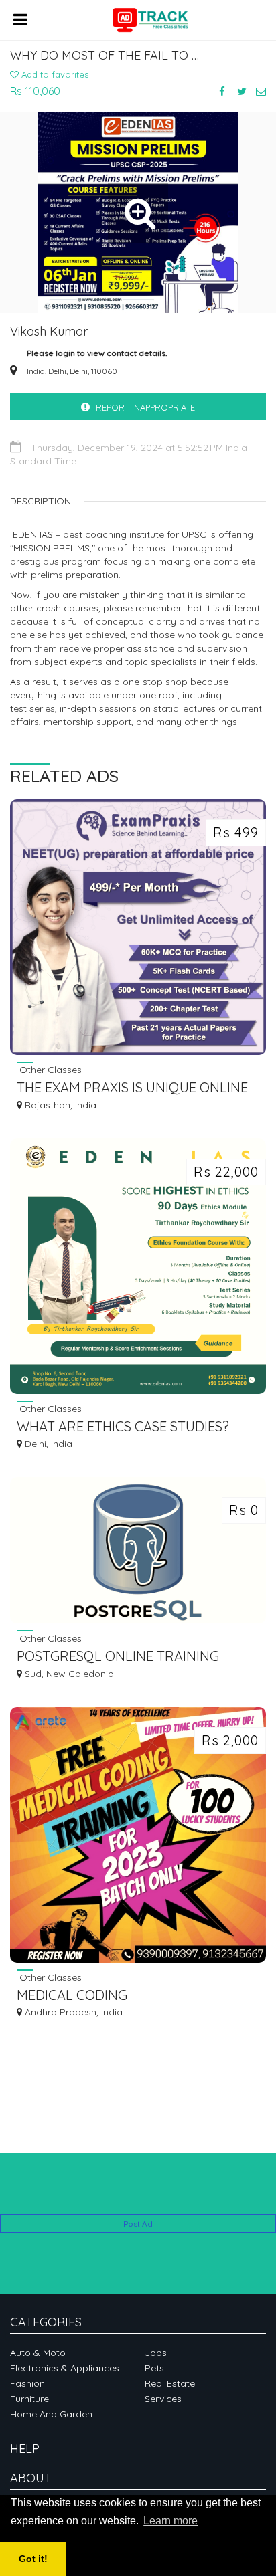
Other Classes (49, 1069)
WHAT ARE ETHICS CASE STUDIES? (123, 1426)
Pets (154, 2368)
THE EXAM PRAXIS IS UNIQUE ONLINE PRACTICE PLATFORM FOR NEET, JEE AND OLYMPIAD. (132, 1089)
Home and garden (51, 2414)
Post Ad (138, 2224)
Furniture (29, 2399)
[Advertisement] (138, 2194)
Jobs (156, 2353)
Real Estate (170, 2383)
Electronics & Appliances (65, 2368)
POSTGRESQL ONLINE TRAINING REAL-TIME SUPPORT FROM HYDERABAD (118, 1657)
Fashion (27, 2383)
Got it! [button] (33, 2559)
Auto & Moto (38, 2353)
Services (163, 2399)
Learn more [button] (170, 2521)
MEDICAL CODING (72, 1995)
